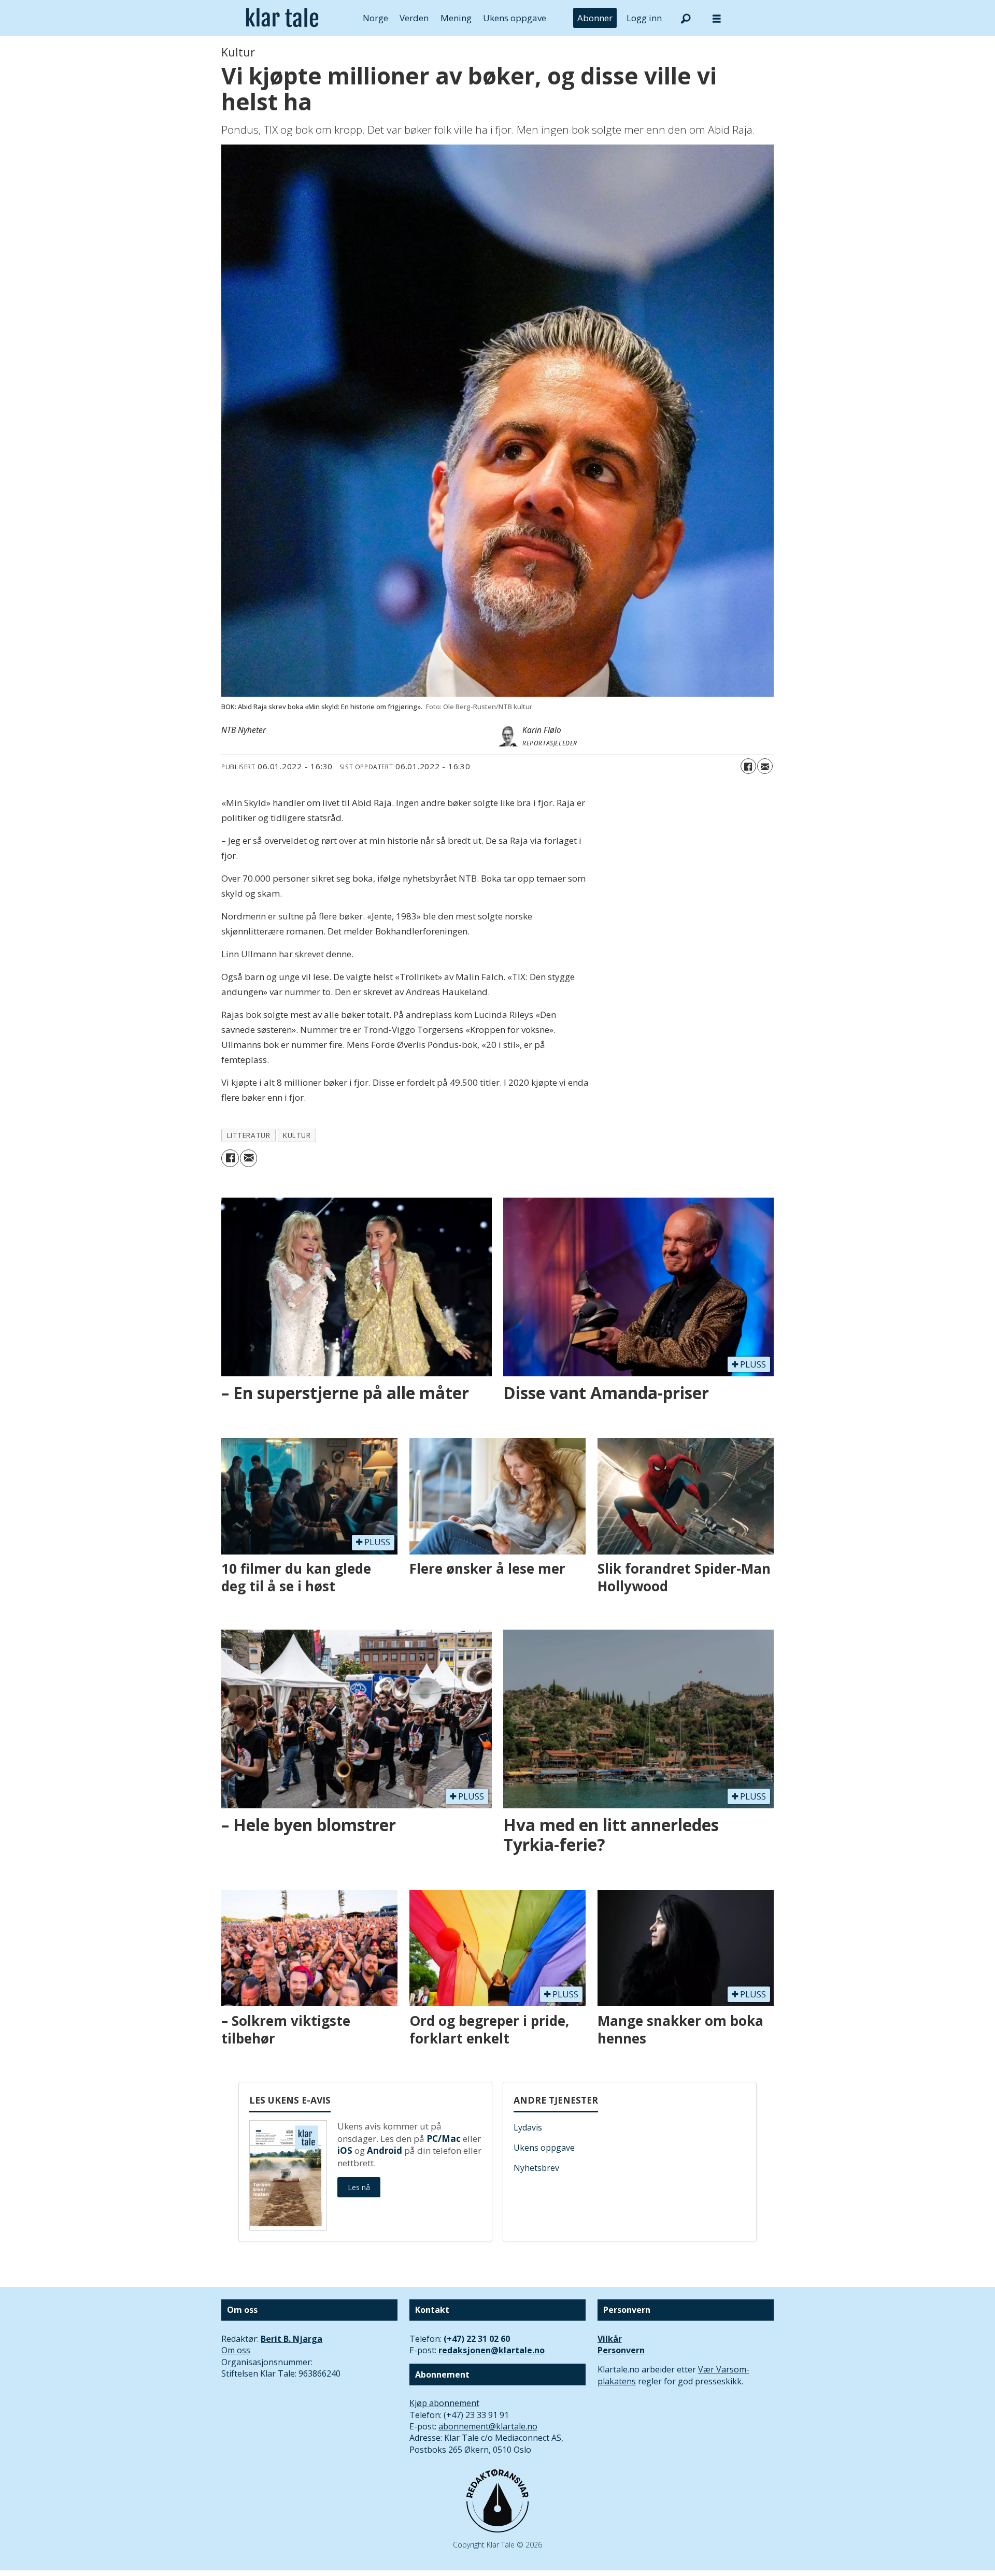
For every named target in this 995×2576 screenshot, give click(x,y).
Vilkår (610, 2339)
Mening (456, 18)
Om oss (236, 2350)
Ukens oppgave (515, 18)
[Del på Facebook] (748, 766)
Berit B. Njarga (292, 2339)
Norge (375, 18)
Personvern (621, 2350)
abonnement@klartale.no (488, 2426)
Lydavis (528, 2127)
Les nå (359, 2187)
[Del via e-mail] (765, 766)
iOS (345, 2150)
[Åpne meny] (717, 18)
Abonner (595, 18)
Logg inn (644, 18)
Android (385, 2150)
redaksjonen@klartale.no (492, 2350)
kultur (297, 1135)
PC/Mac (444, 2139)
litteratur (248, 1135)
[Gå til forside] (282, 18)
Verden (414, 18)
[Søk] (686, 18)
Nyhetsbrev (536, 2168)
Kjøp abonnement (444, 2403)
